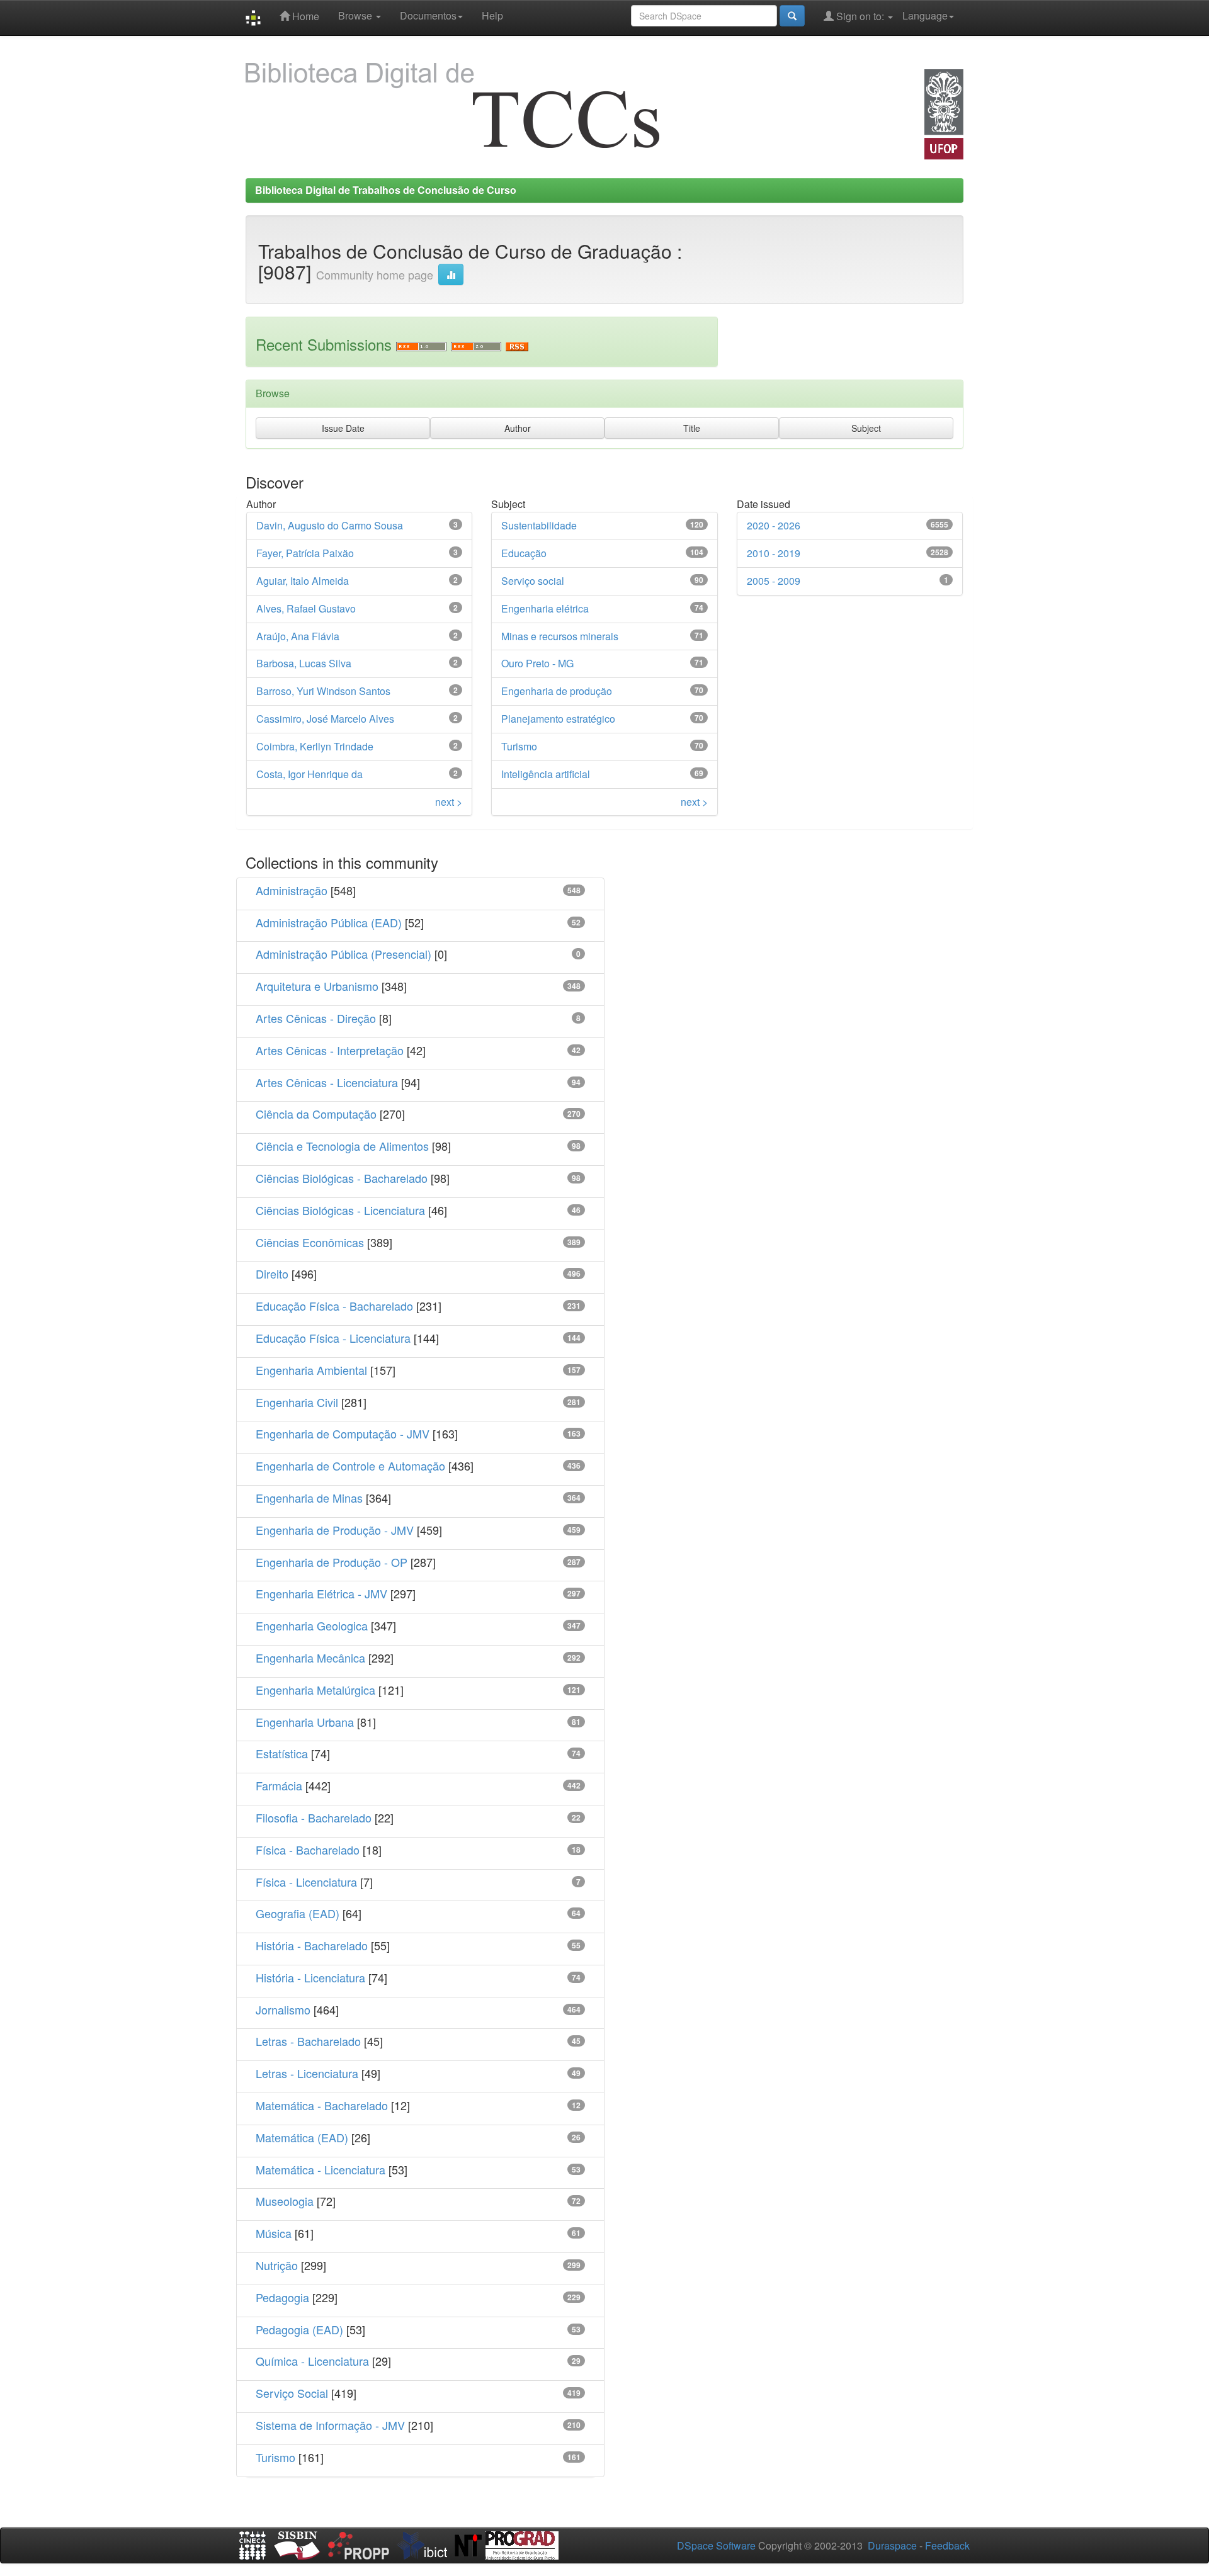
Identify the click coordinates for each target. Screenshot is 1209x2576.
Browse (356, 15)
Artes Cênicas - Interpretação (330, 1050)
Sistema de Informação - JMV (330, 2425)
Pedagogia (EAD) (299, 2329)
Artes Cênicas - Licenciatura (327, 1082)
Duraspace (892, 2545)
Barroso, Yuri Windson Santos (323, 691)
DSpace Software (716, 2545)
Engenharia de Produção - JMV (335, 1530)
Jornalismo (283, 2009)
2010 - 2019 (774, 553)
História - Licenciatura (310, 1977)
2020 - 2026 (774, 525)
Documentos (428, 15)
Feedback (947, 2545)
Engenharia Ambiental (311, 1370)
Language (925, 15)
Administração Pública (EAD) (329, 922)
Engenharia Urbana (305, 1722)
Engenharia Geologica (312, 1625)
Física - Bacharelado (308, 1850)
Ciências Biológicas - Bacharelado (342, 1178)
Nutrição (277, 2265)
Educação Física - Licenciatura (333, 1338)
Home (304, 16)
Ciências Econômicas (310, 1242)
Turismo (519, 746)
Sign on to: (860, 16)
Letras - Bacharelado (308, 2041)
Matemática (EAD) (302, 2137)
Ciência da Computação (316, 1114)
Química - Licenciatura (312, 2361)
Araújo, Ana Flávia (298, 636)
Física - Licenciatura (306, 1882)
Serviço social (533, 581)
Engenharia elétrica (545, 608)
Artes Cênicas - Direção (316, 1018)
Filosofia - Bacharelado (314, 1817)
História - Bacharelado (312, 1945)
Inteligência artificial (546, 774)
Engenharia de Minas (309, 1498)
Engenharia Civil (297, 1402)
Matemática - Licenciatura (321, 2169)
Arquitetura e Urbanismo (317, 986)
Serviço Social (292, 2393)
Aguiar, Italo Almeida (303, 581)
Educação (524, 553)
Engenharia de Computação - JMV (343, 1433)
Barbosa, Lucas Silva (304, 663)
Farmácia (279, 1785)
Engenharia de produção (557, 691)
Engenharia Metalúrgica (315, 1690)
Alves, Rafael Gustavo (306, 608)
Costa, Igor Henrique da (309, 774)
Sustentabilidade (539, 525)
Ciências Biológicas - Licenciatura (340, 1210)
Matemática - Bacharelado (322, 2105)
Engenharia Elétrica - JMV (321, 1593)
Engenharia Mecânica (310, 1658)
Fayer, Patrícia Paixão (305, 553)
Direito (272, 1274)
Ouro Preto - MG (537, 663)
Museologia (285, 2201)
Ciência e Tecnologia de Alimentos (342, 1146)
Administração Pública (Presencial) (343, 954)
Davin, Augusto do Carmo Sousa (330, 525)
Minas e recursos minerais (560, 636)
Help (492, 15)
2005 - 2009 (774, 581)
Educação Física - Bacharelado (334, 1306)
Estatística (282, 1753)
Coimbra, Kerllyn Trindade (315, 746)
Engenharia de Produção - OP (332, 1562)
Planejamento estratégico (558, 719)
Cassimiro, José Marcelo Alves (325, 719)
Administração (292, 890)
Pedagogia (282, 2297)
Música (274, 2233)
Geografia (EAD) (298, 1913)
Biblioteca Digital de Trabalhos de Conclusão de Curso (386, 190)
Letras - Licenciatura (307, 2073)
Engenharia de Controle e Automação (350, 1466)
